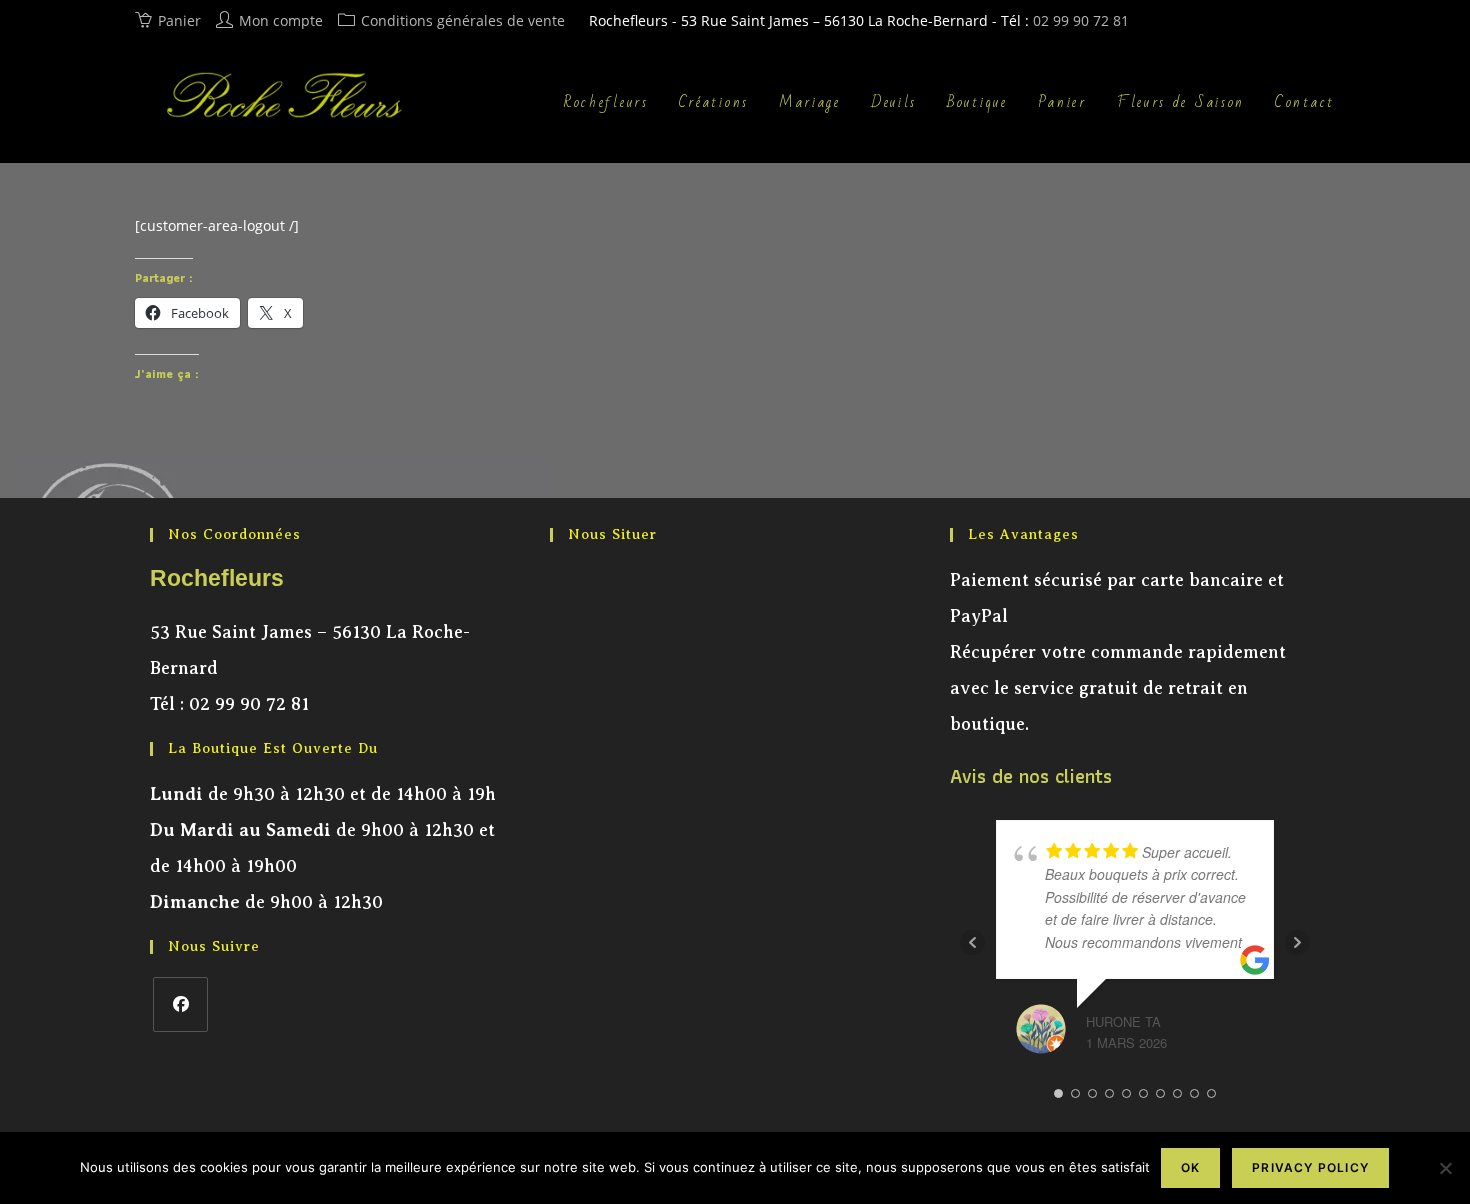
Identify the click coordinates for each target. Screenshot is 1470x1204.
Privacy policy (1310, 1167)
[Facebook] (180, 1004)
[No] (1445, 1168)
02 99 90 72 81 (1081, 20)
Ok (1190, 1167)
